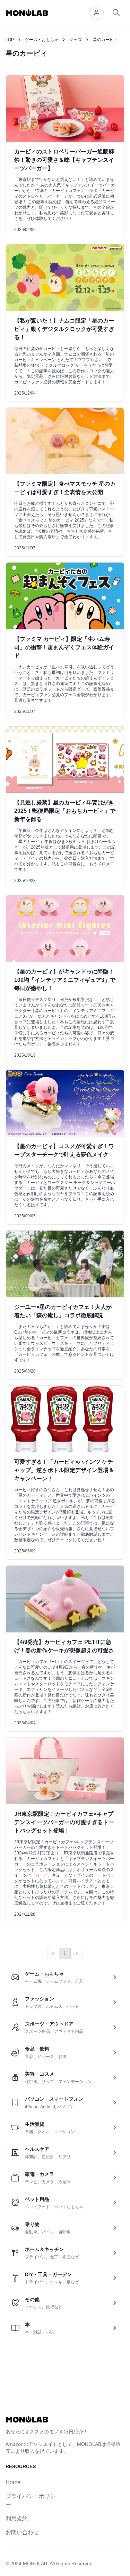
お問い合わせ (22, 2532)
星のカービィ (105, 40)
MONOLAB (35, 2563)
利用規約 (17, 2518)
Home (13, 2482)
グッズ (76, 40)
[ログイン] (97, 13)
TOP (10, 40)
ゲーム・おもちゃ (42, 40)
